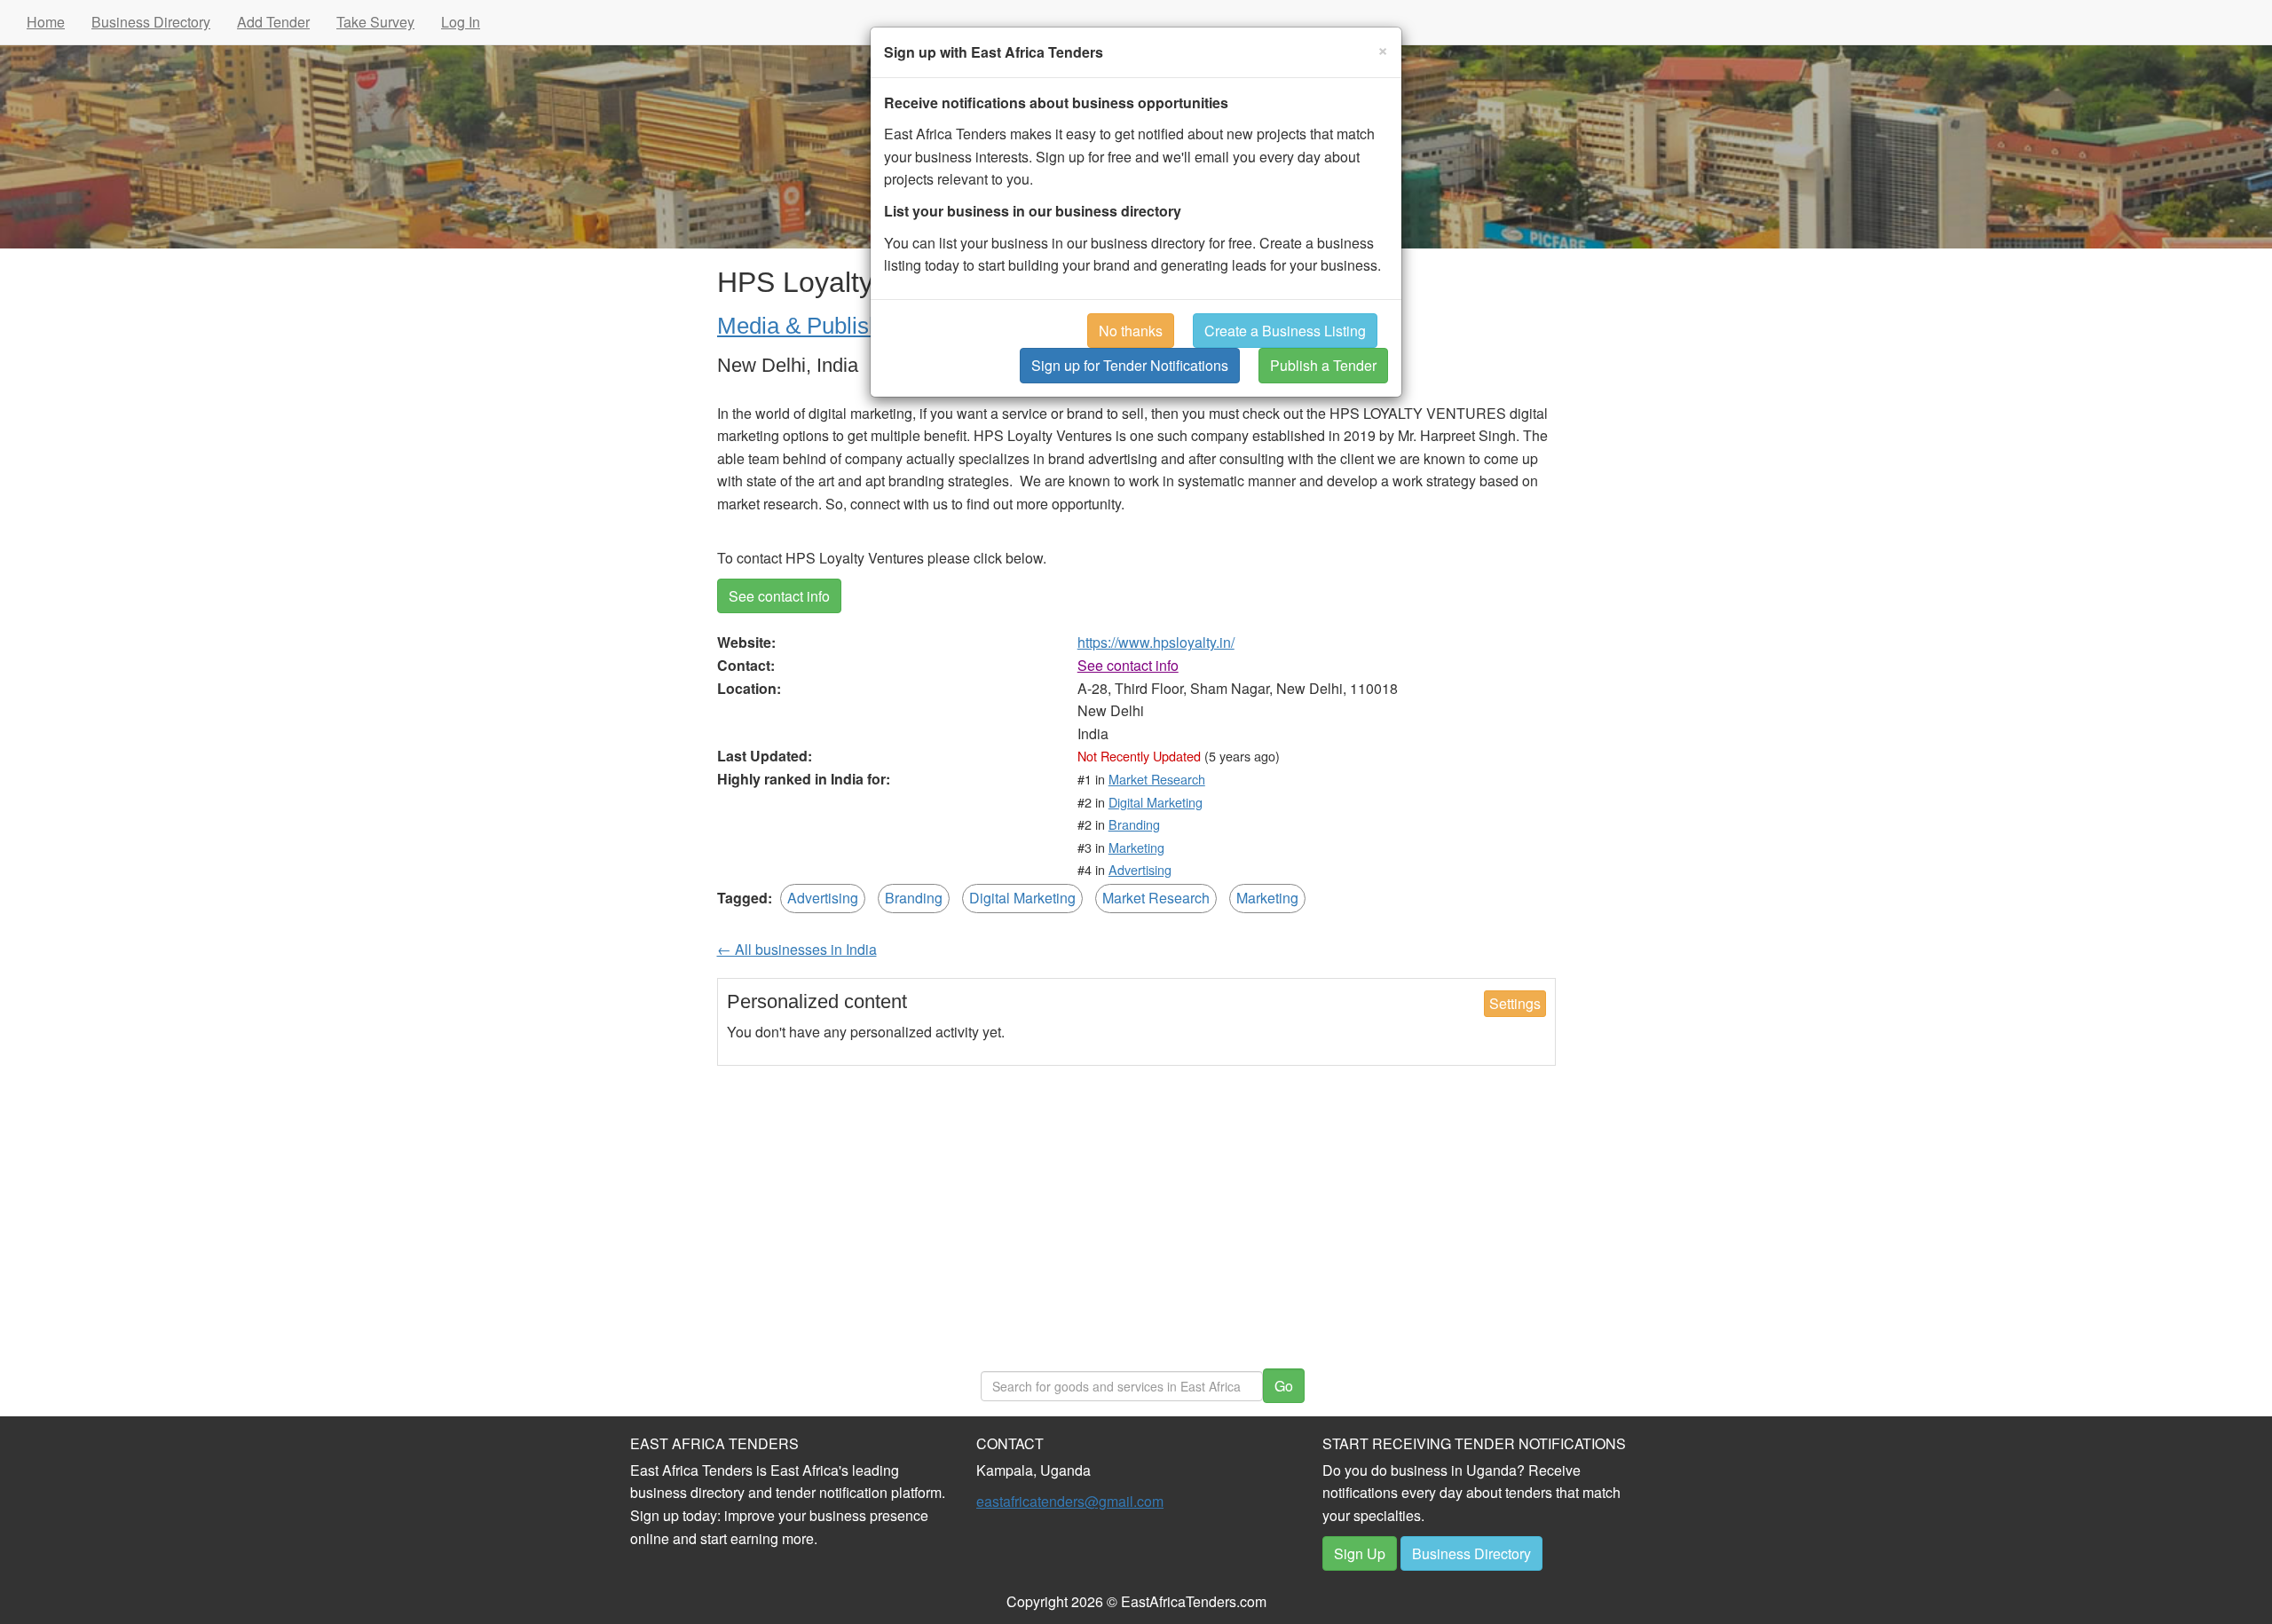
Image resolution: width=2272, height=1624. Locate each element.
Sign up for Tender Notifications (1130, 365)
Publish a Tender (1323, 365)
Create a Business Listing (1285, 331)
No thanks (1131, 331)
